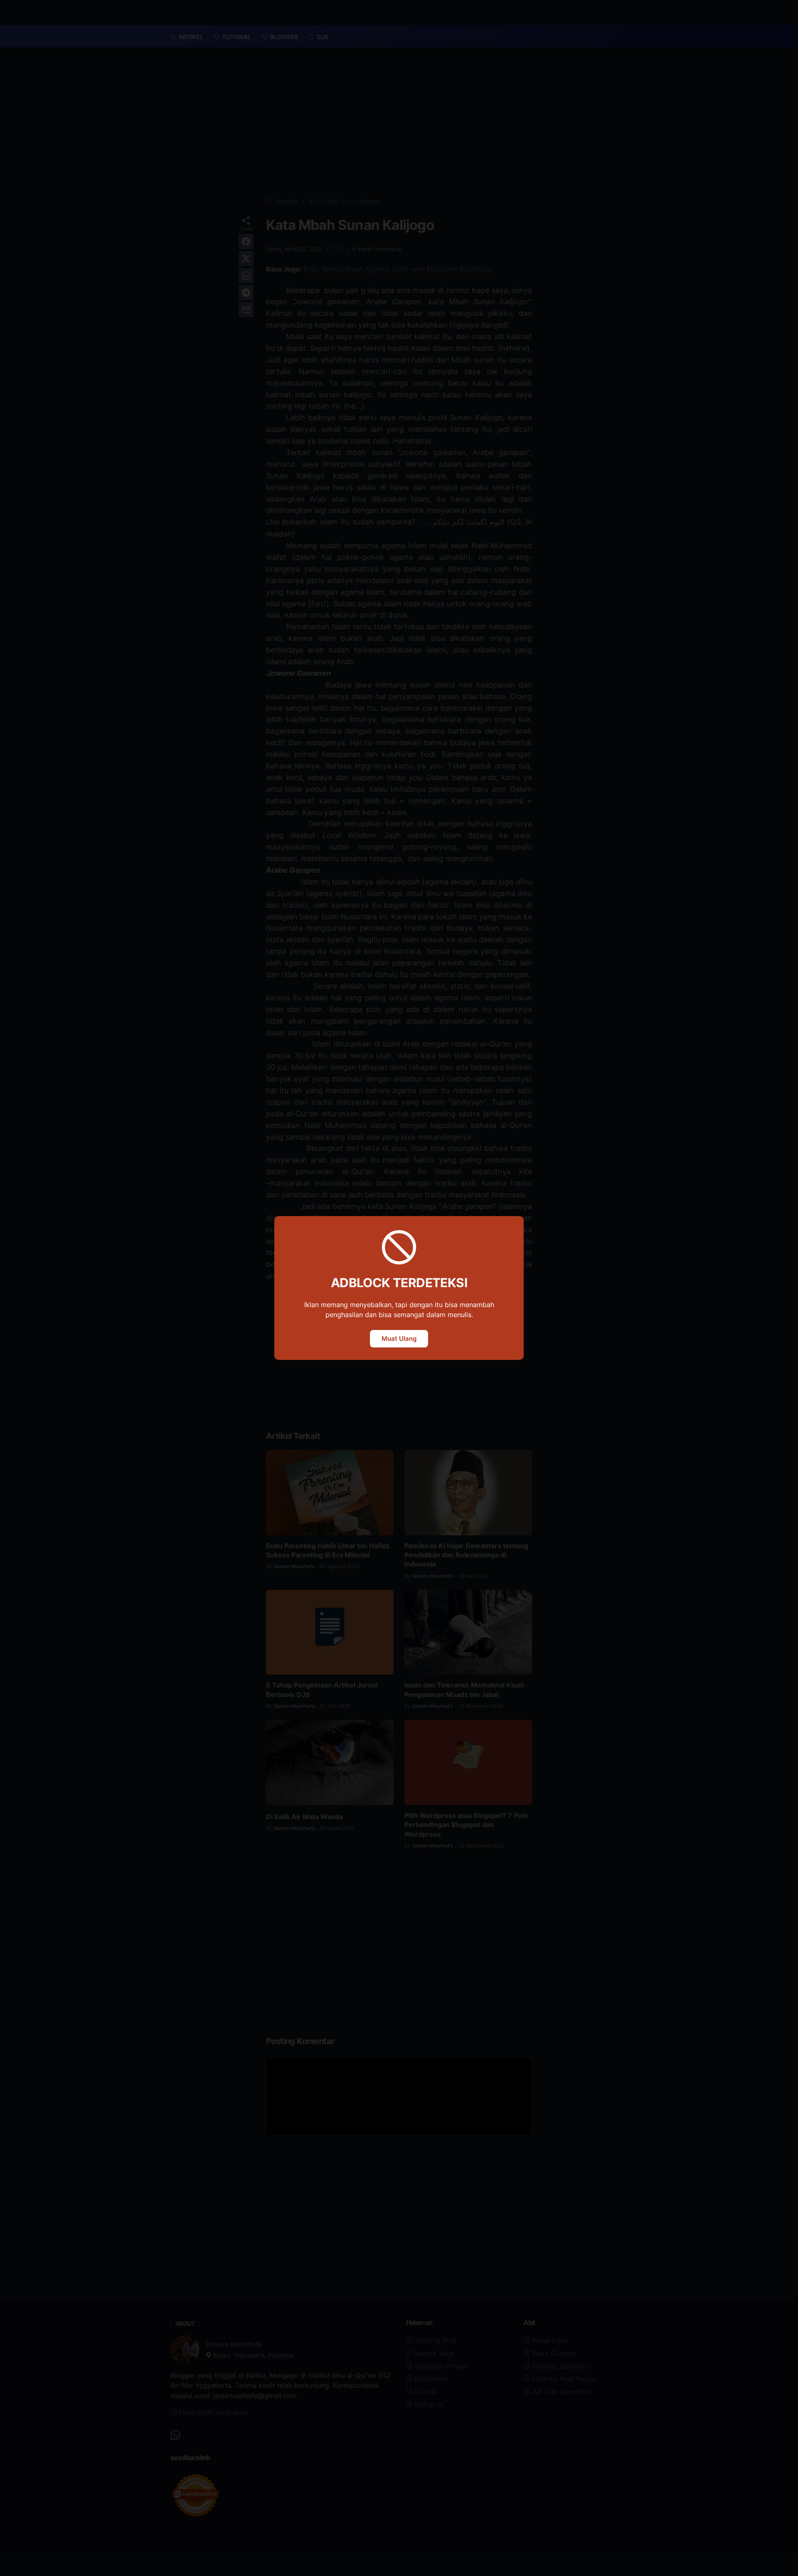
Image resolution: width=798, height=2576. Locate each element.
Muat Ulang (399, 1338)
